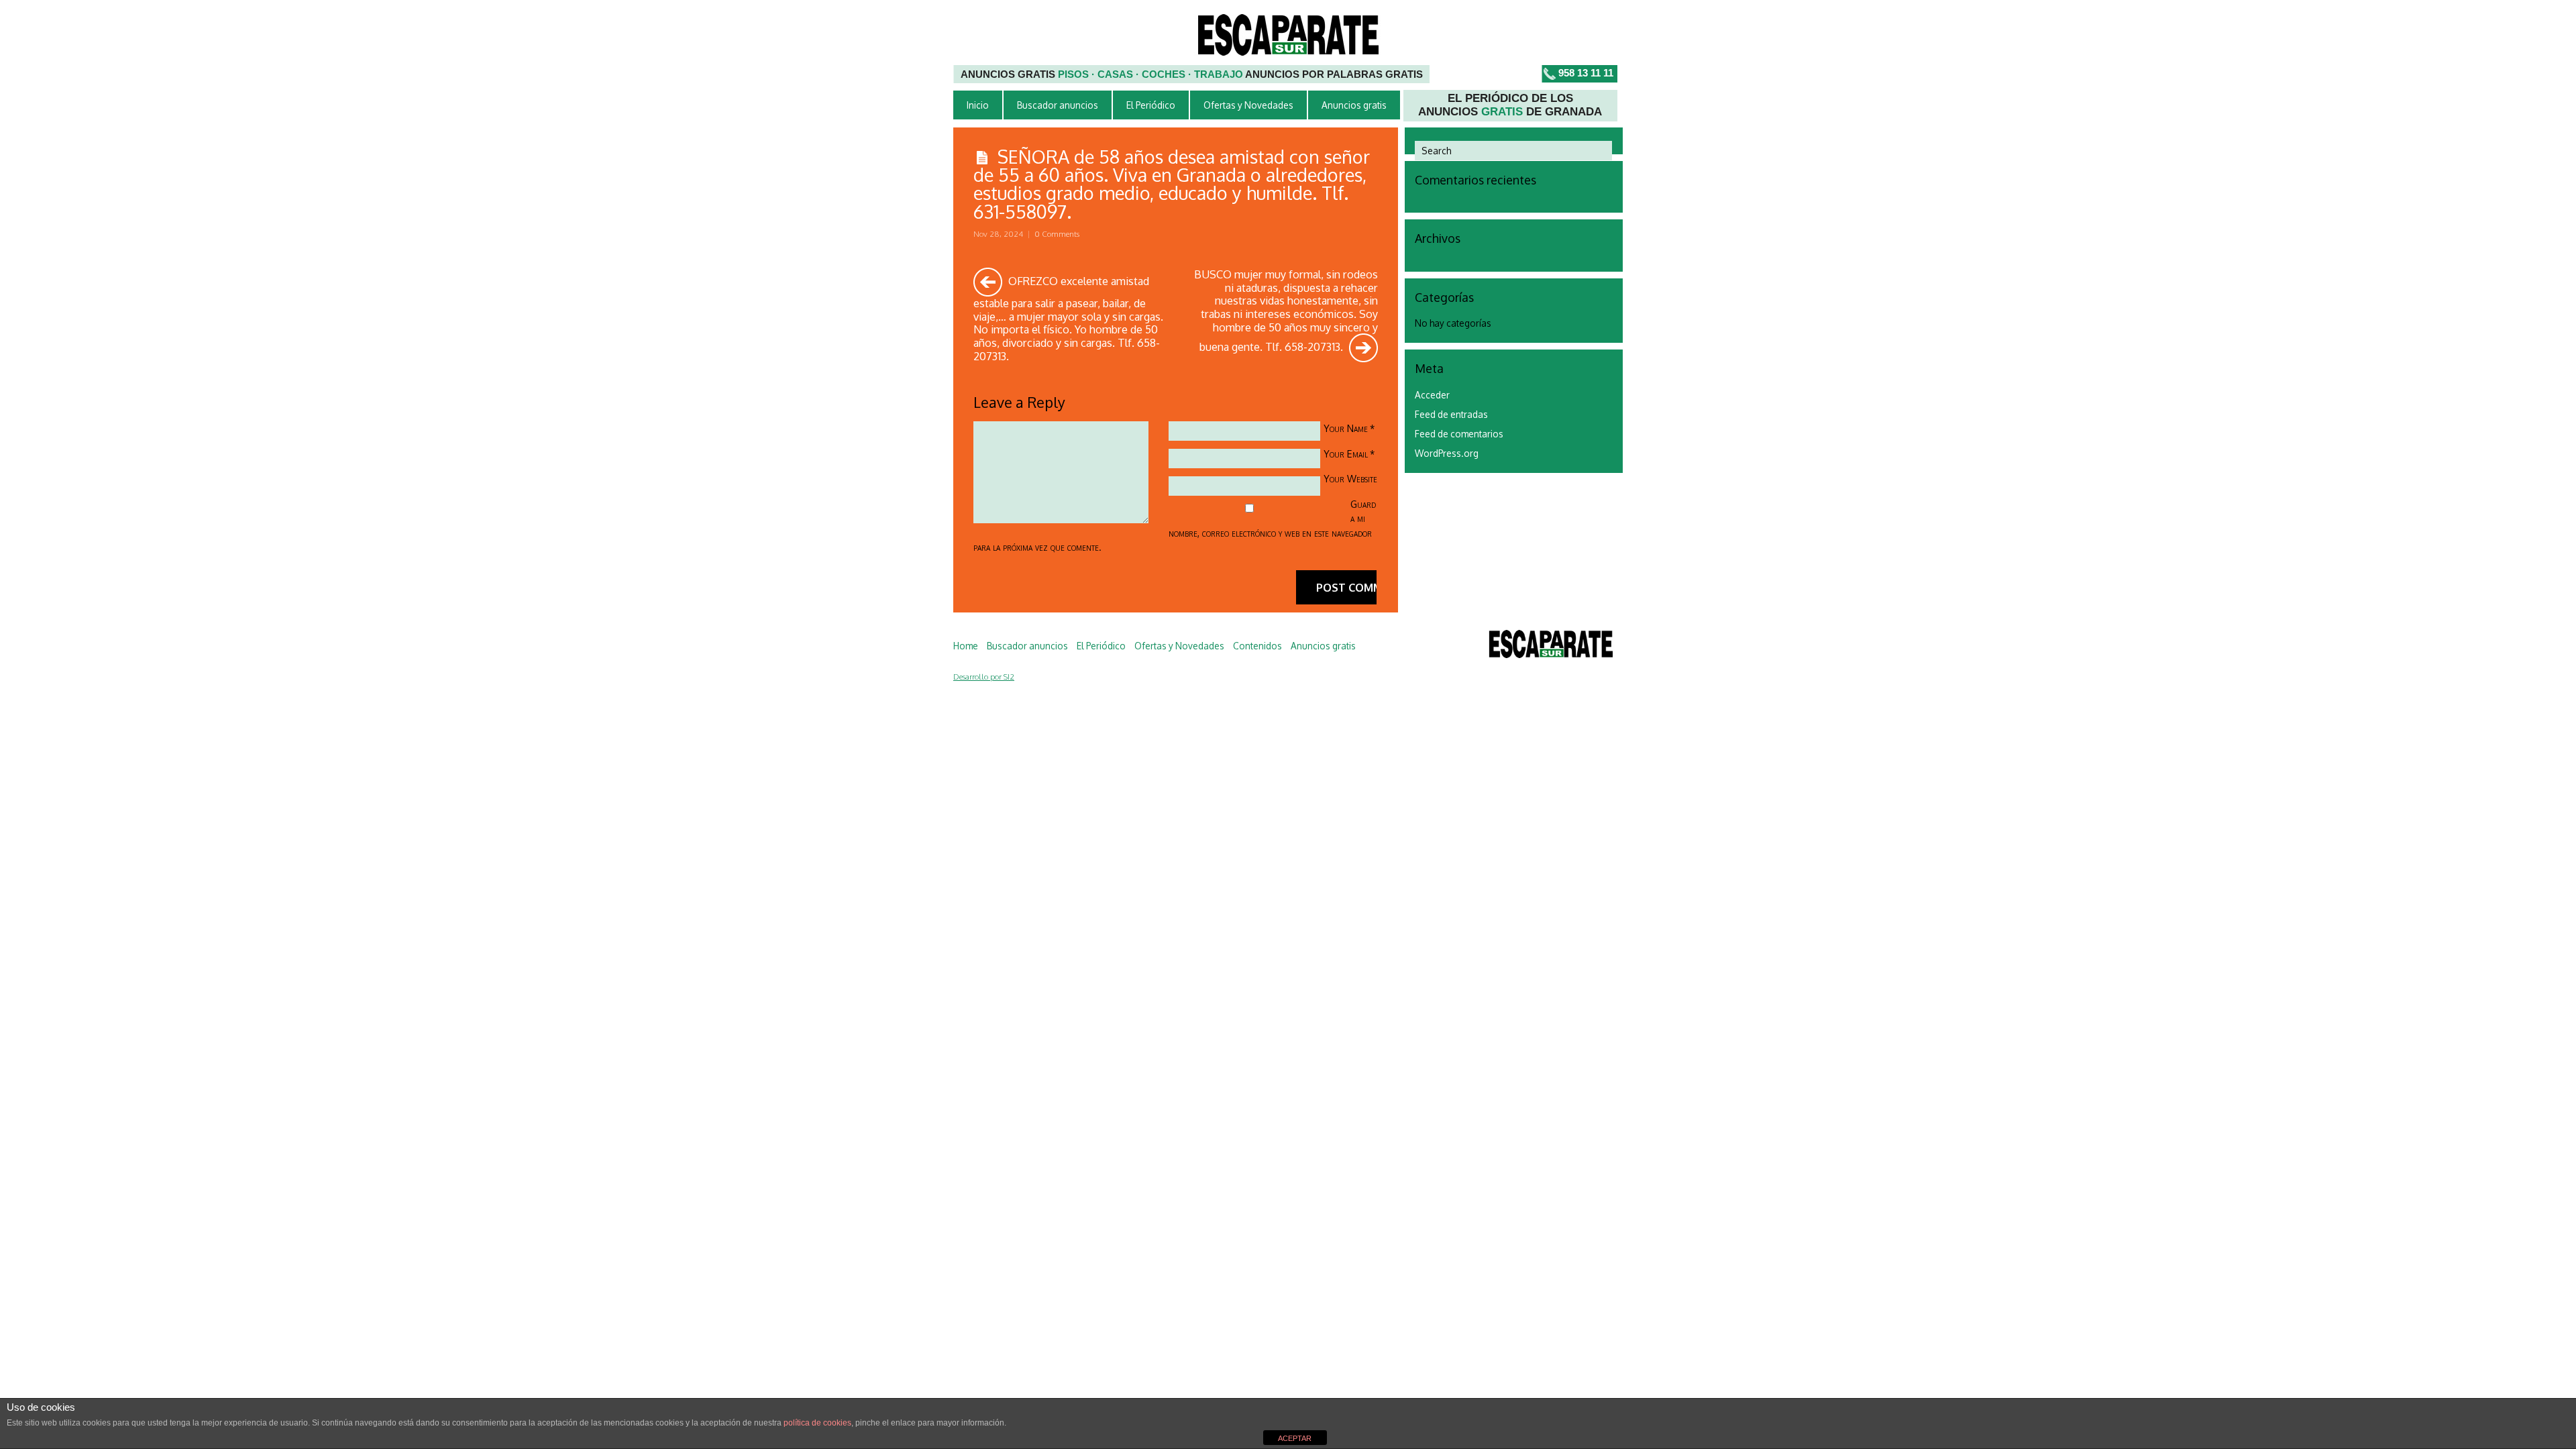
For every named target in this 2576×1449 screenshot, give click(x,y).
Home (966, 646)
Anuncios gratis (1354, 105)
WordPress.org (1447, 453)
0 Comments (1057, 234)
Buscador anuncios (1058, 105)
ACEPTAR (1295, 1438)
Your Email (1346, 453)
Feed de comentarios (1459, 434)
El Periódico (1151, 105)
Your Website (1350, 478)
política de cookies (817, 1423)
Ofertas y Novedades (1248, 105)
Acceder (1432, 395)
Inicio (978, 105)
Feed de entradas (1451, 414)
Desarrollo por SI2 (984, 677)
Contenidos (1257, 646)
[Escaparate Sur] (1551, 646)
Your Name (1346, 428)
